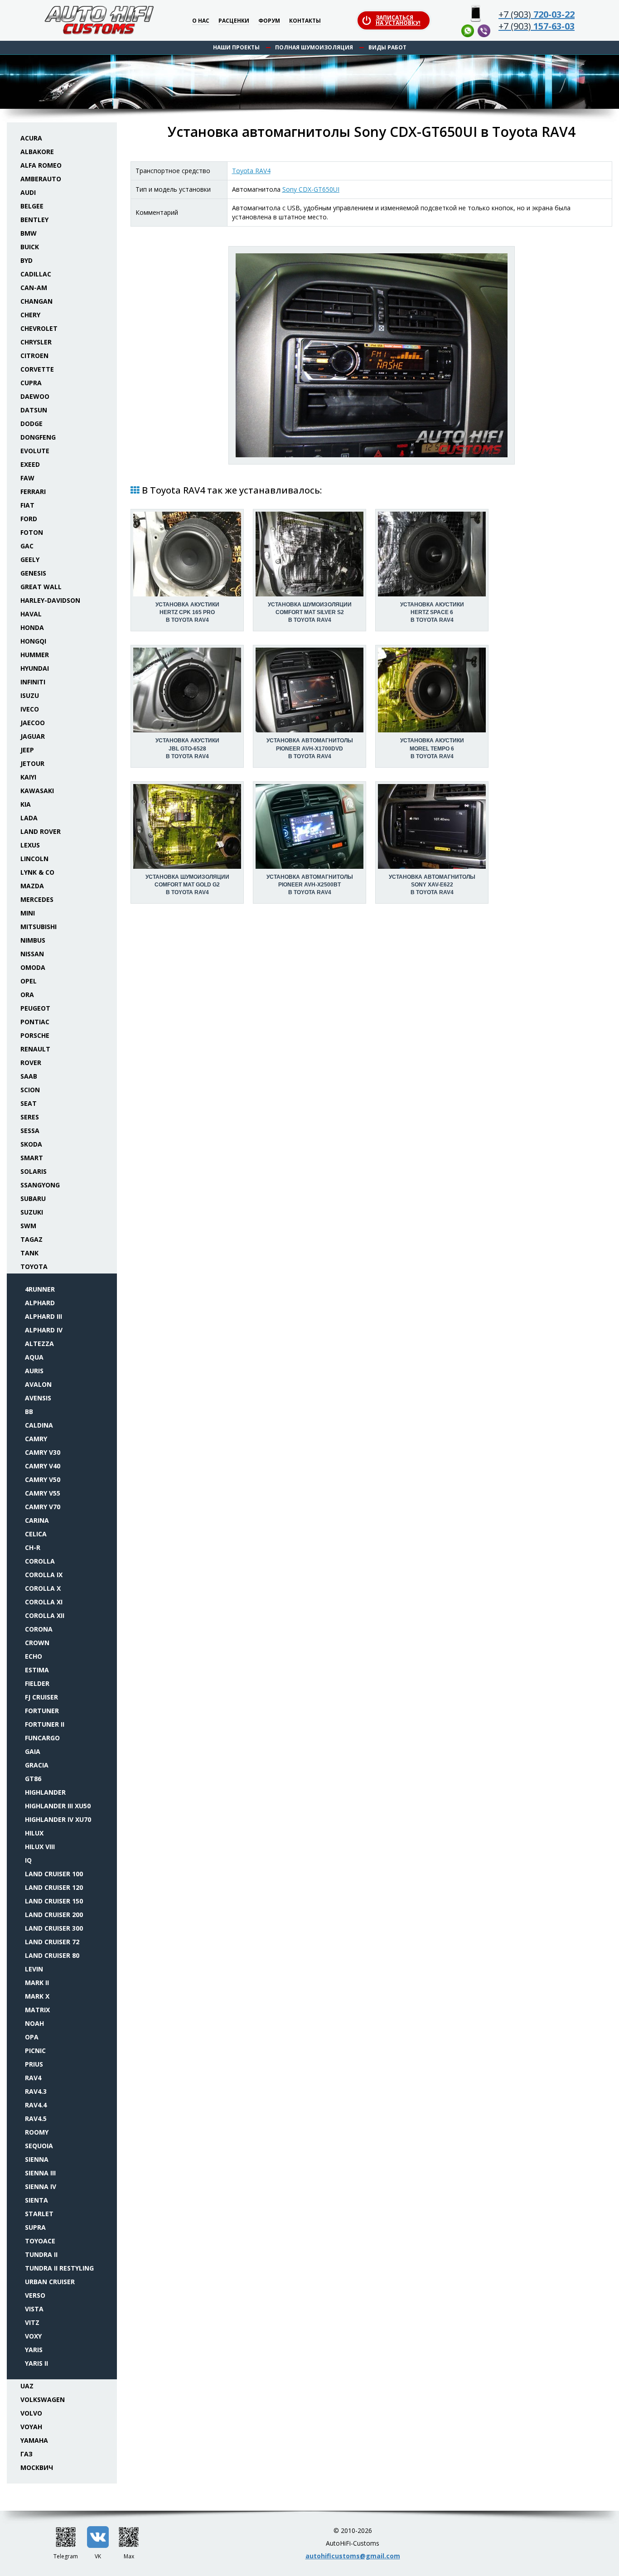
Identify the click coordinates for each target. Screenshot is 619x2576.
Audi (28, 192)
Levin (34, 1969)
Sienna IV (41, 2186)
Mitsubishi (39, 927)
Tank (29, 1253)
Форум (269, 21)
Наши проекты (236, 47)
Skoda (31, 1144)
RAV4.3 (36, 2091)
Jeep (27, 750)
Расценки (234, 21)
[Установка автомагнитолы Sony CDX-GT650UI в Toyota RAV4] (372, 355)
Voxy (33, 2336)
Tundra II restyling (59, 2268)
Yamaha (34, 2440)
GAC (27, 546)
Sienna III (40, 2173)
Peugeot (35, 1008)
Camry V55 (43, 1493)
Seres (30, 1117)
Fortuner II (45, 1724)
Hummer (35, 655)
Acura (31, 138)
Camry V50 (43, 1479)
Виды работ (387, 47)
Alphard (40, 1303)
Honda (32, 627)
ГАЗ (27, 2454)
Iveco (30, 709)
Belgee (32, 206)
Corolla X (43, 1588)
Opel (29, 981)
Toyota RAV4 (251, 171)
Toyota (34, 1266)
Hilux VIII (40, 1847)
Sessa (30, 1131)
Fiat (27, 505)
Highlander (45, 1792)
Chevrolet (39, 328)
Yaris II (36, 2363)
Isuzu (30, 695)
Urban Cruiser (50, 2282)
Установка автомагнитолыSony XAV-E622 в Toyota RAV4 (432, 885)
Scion (30, 1090)
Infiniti (33, 682)
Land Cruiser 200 (54, 1915)
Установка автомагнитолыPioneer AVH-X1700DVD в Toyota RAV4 (310, 748)
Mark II (37, 1983)
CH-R (33, 1547)
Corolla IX (44, 1575)
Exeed (30, 464)
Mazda (32, 886)
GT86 (33, 1779)
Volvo (31, 2413)
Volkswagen (43, 2399)
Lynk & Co (37, 872)
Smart (32, 1158)
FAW (27, 478)
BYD (27, 260)
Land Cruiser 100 (54, 1874)
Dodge (31, 424)
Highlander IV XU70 (58, 1819)
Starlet (39, 2214)
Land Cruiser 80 (52, 1955)
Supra (35, 2227)
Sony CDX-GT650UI (311, 189)
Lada (29, 818)
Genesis (33, 573)
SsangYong (40, 1185)
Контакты (305, 21)
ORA (27, 995)
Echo (34, 1656)
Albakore (37, 152)
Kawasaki (37, 791)
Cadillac (36, 274)
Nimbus (33, 940)
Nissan (32, 954)
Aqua (34, 1357)
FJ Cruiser (41, 1697)
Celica (36, 1534)
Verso (35, 2295)
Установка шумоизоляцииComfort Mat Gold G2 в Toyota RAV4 (187, 885)
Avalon (38, 1384)
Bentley (34, 220)
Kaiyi (28, 777)
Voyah (31, 2427)
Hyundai (35, 668)
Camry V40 (43, 1466)
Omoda (33, 967)
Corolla (40, 1561)
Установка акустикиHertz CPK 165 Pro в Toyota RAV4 (187, 612)
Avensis (38, 1398)
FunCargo (42, 1738)
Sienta (36, 2200)
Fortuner (42, 1711)
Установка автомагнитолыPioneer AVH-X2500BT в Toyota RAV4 (310, 885)
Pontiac (35, 1022)
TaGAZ (31, 1239)
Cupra (31, 383)
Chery (30, 315)
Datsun (34, 410)
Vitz (32, 2322)
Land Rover (41, 831)
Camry (36, 1439)
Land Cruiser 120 (54, 1887)
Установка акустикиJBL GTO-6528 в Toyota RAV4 (187, 748)
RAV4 (33, 2078)
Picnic (35, 2051)
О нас (201, 21)
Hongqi (33, 641)
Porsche (35, 1035)
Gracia (37, 1765)
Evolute (35, 451)
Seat (29, 1103)
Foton (32, 532)
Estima (37, 1670)
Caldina (39, 1425)
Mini (28, 913)
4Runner (40, 1289)
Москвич (37, 2467)
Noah (34, 2023)
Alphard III (44, 1316)
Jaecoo (33, 723)
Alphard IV (44, 1330)
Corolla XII (45, 1615)
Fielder (37, 1683)
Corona (39, 1629)
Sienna (37, 2159)
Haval (31, 614)
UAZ (27, 2386)
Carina (37, 1520)
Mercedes (37, 899)
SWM (28, 1226)
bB (29, 1411)
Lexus (30, 845)
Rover (31, 1063)
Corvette (37, 369)
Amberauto (41, 179)
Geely (30, 559)
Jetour (32, 763)
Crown (37, 1643)
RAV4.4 (36, 2105)
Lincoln (34, 859)
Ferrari (33, 491)
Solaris (34, 1171)
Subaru (33, 1198)
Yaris (34, 2350)
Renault (35, 1049)
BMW (29, 233)
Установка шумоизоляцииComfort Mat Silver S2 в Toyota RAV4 (310, 612)
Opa (32, 2037)
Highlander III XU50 (58, 1806)
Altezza (39, 1344)
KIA (26, 804)
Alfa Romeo (41, 165)
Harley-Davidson (50, 600)
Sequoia (39, 2146)
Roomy (37, 2132)
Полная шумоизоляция (314, 47)
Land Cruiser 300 (54, 1928)
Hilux (34, 1833)
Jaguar (33, 736)
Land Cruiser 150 (54, 1901)
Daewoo (35, 396)
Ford (29, 519)
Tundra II (41, 2254)
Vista (34, 2309)
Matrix (37, 2010)
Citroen (34, 356)
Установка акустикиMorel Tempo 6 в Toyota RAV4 (432, 748)
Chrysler (36, 342)
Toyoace (40, 2241)
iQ (28, 1860)
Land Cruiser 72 (52, 1942)
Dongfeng (38, 437)
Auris (34, 1371)
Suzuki (32, 1212)
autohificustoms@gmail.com (353, 2556)
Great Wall (41, 587)
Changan (36, 301)
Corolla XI (44, 1602)
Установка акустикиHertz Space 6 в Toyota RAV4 (432, 612)
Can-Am (34, 288)
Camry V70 (43, 1507)
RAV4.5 (36, 2118)
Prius (34, 2064)
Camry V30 (43, 1452)
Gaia (33, 1751)
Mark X (37, 1996)
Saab (29, 1076)
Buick (30, 247)
